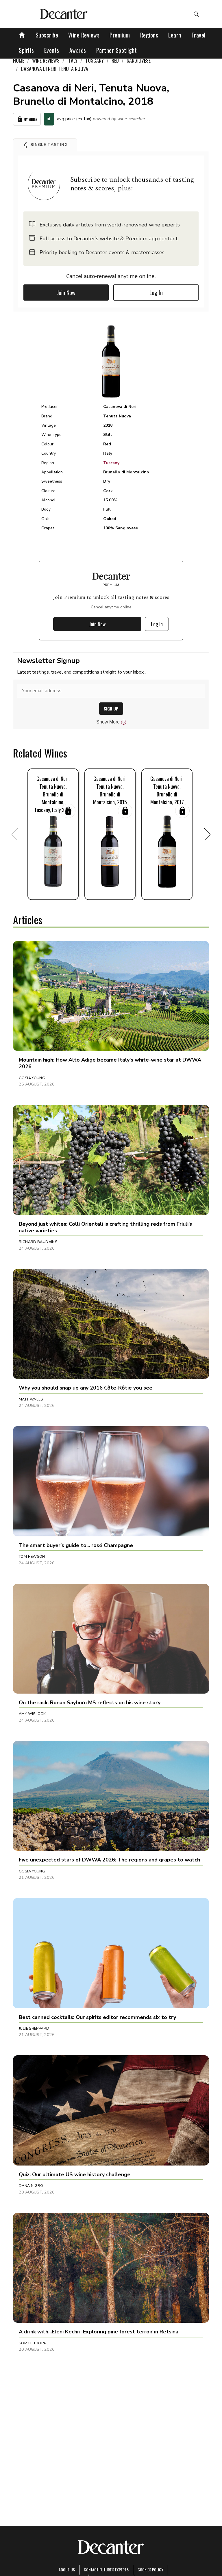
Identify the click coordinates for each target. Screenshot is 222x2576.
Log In (156, 293)
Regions (149, 35)
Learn (175, 35)
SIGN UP (111, 709)
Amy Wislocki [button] (33, 1714)
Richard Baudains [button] (38, 1242)
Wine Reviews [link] (46, 60)
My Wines (30, 119)
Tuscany (111, 463)
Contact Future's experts (106, 2570)
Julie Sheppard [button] (34, 2028)
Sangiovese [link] (139, 60)
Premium (120, 35)
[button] (45, 145)
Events (52, 50)
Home (19, 60)
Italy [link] (72, 60)
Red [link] (115, 60)
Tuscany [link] (95, 60)
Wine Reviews (84, 35)
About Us (67, 2570)
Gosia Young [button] (32, 1078)
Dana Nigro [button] (31, 2186)
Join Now (66, 293)
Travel (198, 35)
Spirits (26, 50)
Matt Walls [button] (31, 1399)
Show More (108, 722)
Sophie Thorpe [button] (34, 2343)
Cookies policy (150, 2570)
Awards (78, 50)
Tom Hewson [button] (32, 1557)
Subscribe (47, 35)
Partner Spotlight (117, 50)
